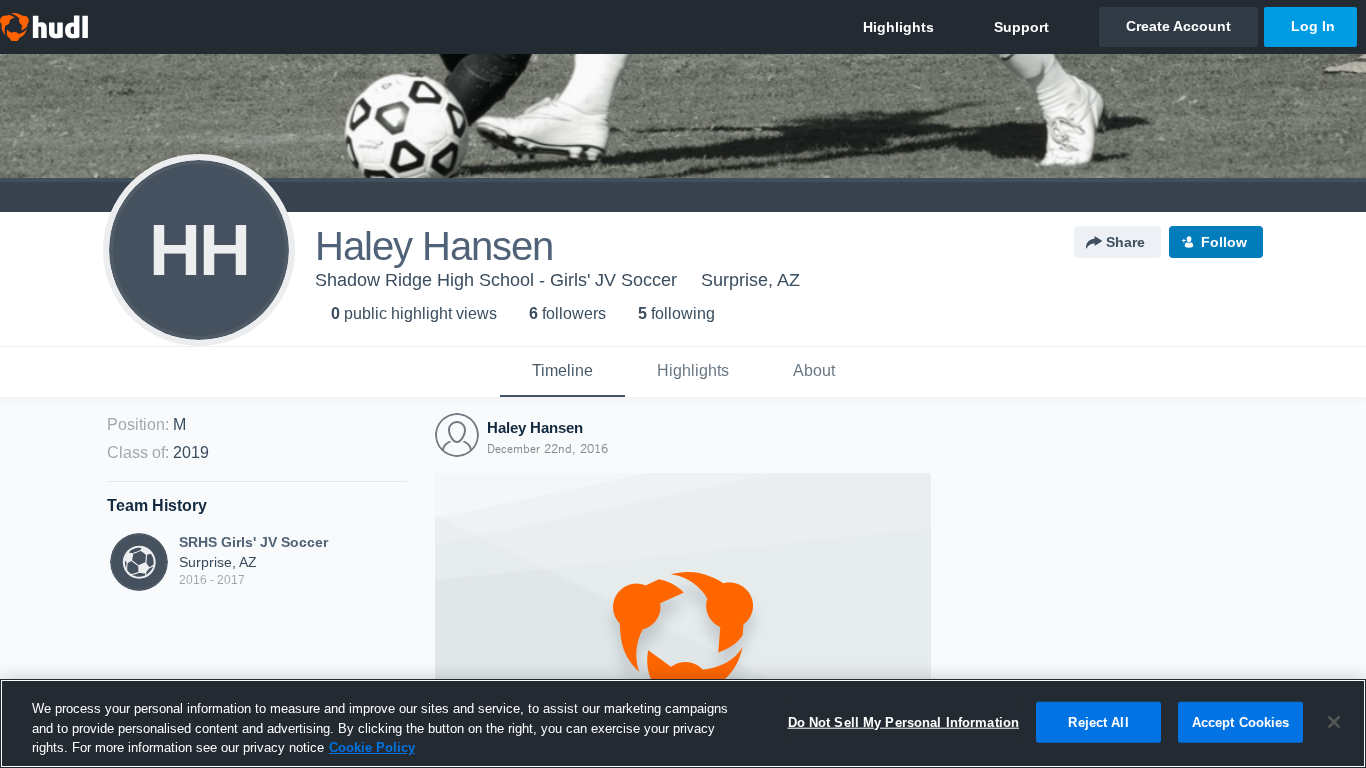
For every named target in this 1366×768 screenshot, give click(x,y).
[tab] (562, 372)
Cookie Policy (372, 747)
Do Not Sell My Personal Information (904, 721)
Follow (1224, 242)
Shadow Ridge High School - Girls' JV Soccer (496, 280)
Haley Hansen (535, 427)
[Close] (1334, 722)
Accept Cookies (1241, 721)
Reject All (1098, 721)
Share (1125, 242)
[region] (683, 723)
